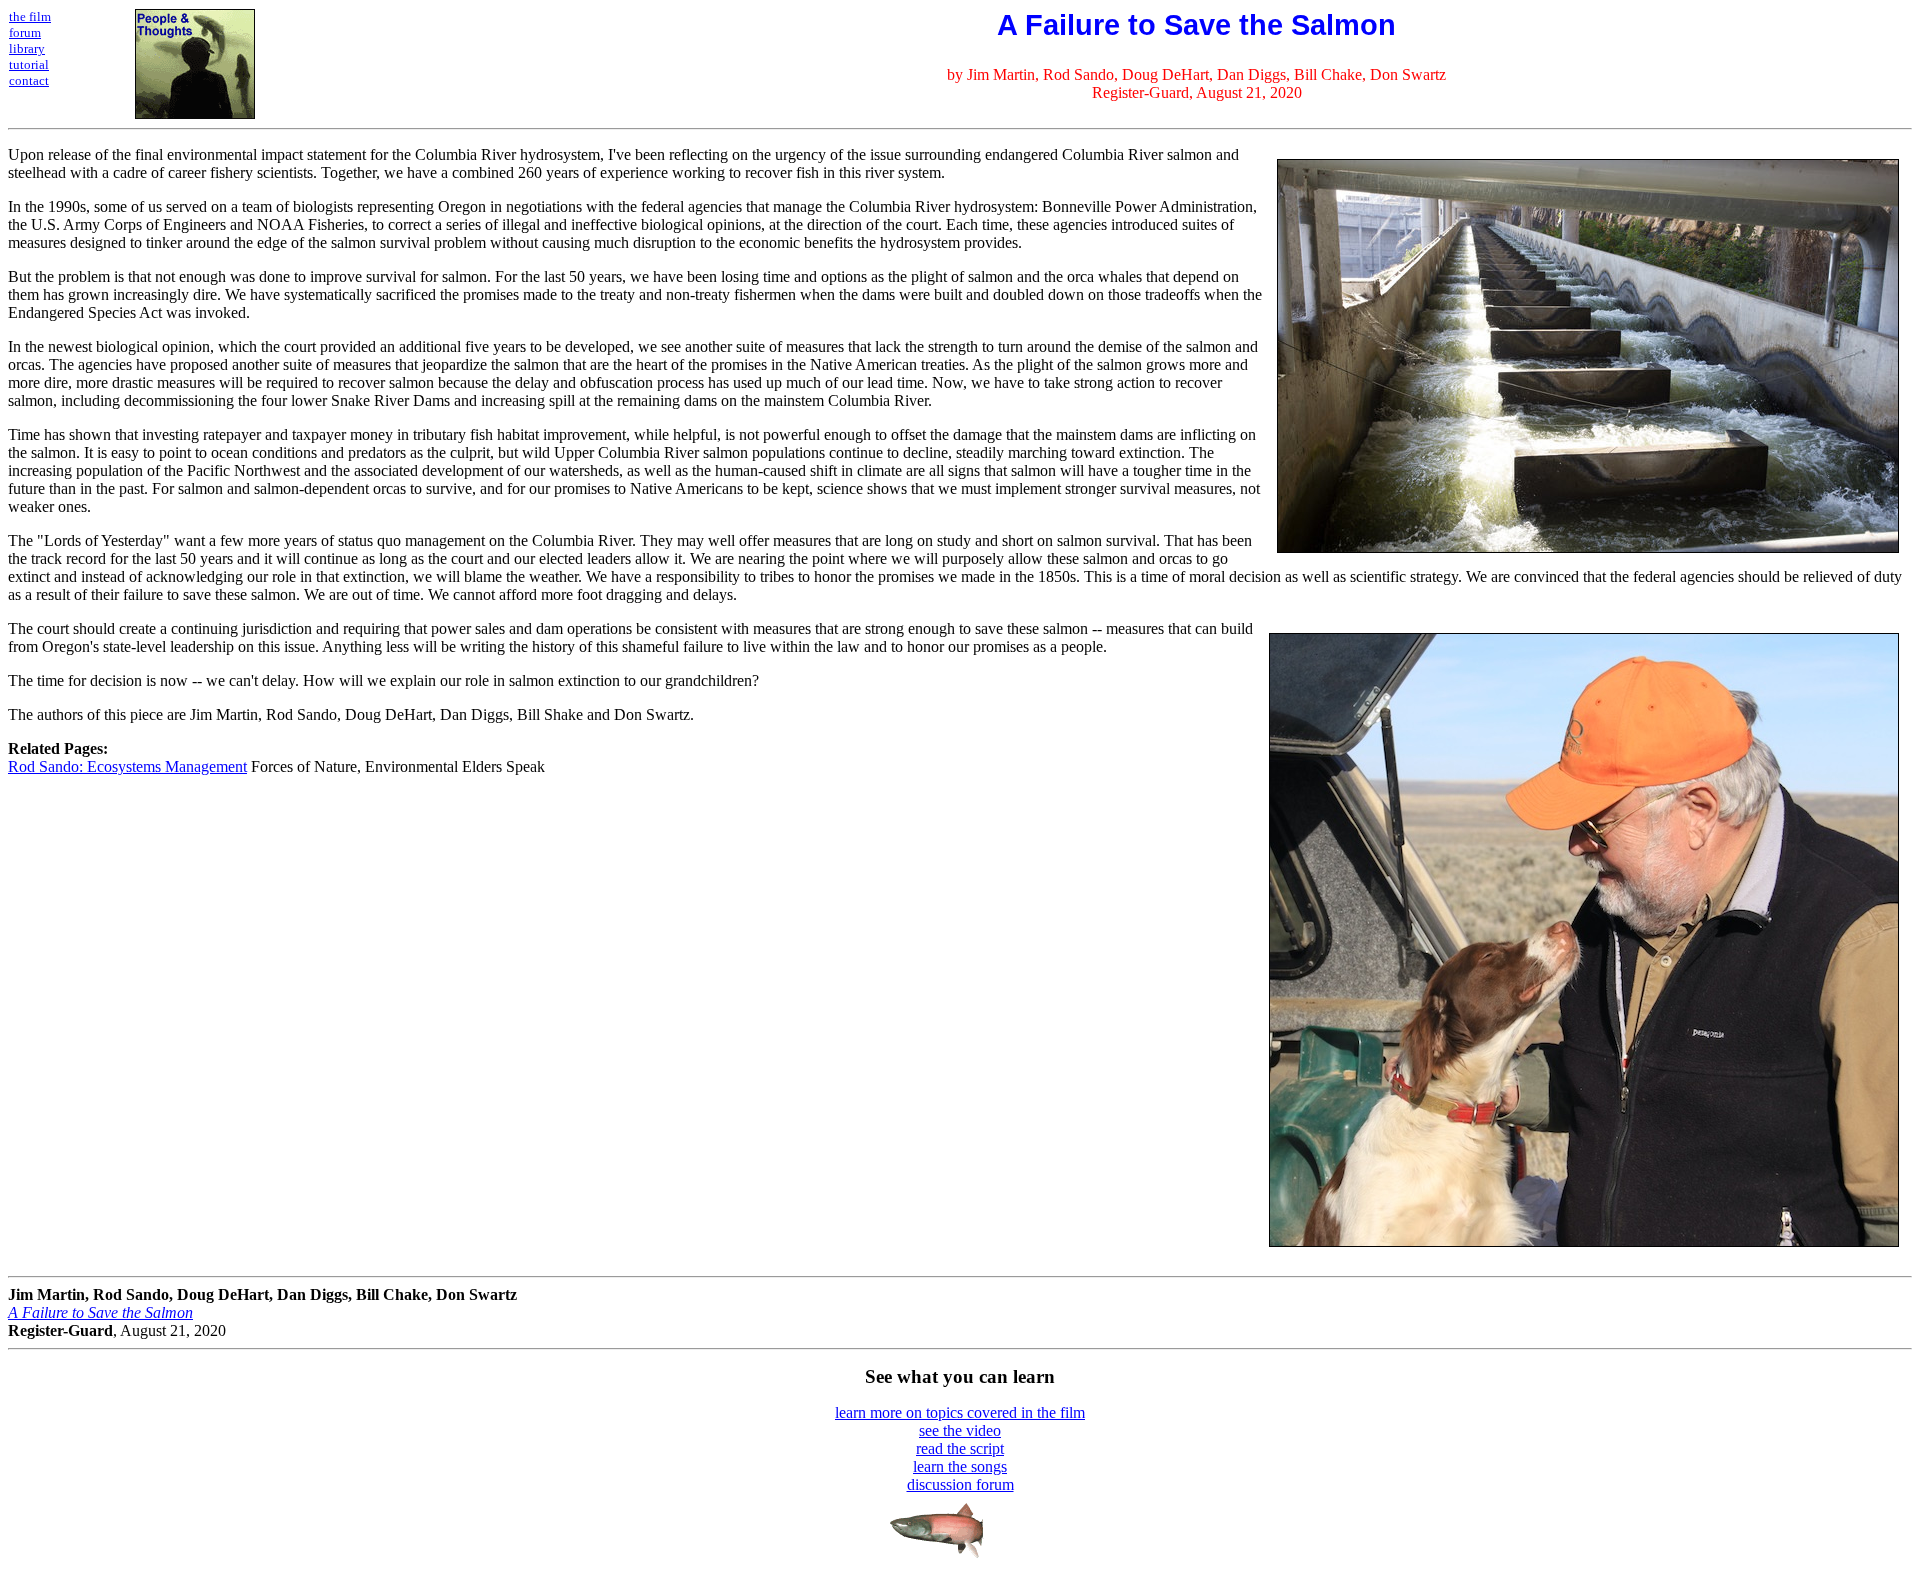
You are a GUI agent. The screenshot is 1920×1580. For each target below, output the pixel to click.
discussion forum (960, 1484)
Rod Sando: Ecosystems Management (127, 766)
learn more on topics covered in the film (960, 1412)
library (27, 48)
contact (29, 80)
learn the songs (960, 1466)
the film (30, 16)
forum (25, 32)
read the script (960, 1448)
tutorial (29, 64)
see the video (960, 1430)
